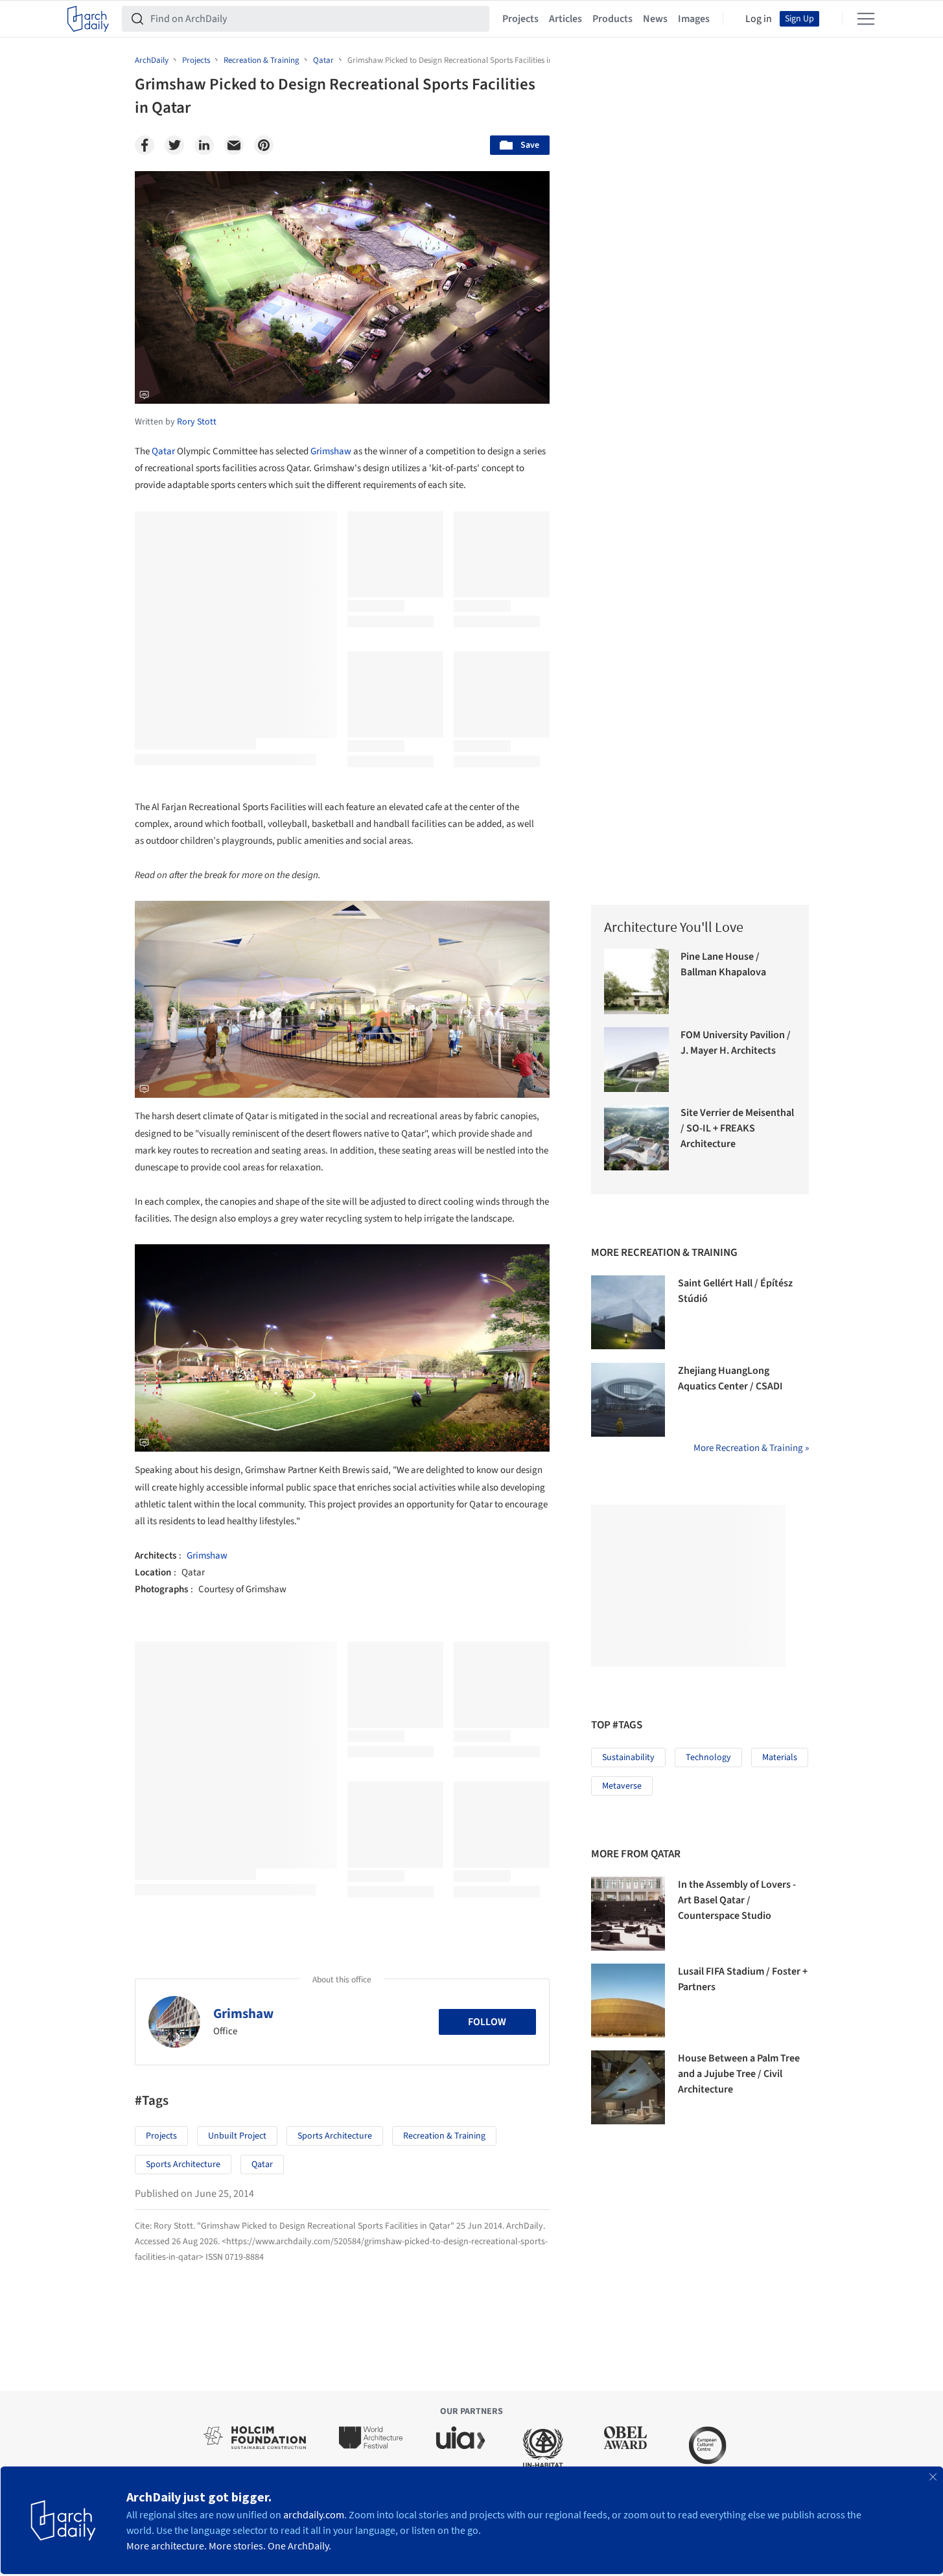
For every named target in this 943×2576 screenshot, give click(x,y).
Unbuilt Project (237, 2136)
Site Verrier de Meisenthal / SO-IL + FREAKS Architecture (737, 1128)
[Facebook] (145, 145)
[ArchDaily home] (88, 19)
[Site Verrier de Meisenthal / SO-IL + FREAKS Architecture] (637, 1138)
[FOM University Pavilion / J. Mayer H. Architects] (637, 1060)
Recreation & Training (444, 2136)
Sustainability (628, 1758)
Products (612, 19)
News (655, 19)
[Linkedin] (204, 145)
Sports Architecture (335, 2136)
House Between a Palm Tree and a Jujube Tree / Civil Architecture (739, 2074)
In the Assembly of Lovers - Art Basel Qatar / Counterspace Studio (737, 1900)
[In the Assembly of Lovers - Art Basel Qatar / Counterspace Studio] (628, 1914)
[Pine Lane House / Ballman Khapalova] (637, 981)
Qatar (163, 451)
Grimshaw (331, 451)
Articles (565, 19)
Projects (520, 19)
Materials (780, 1758)
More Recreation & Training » (751, 1448)
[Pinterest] (264, 145)
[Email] (234, 145)
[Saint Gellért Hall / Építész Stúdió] (628, 1312)
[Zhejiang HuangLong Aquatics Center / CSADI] (628, 1400)
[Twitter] (174, 145)
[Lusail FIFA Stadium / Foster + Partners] (628, 2001)
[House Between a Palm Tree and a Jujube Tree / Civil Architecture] (628, 2087)
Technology (708, 1758)
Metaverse (622, 1786)
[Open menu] (866, 19)
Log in (759, 19)
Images (694, 19)
